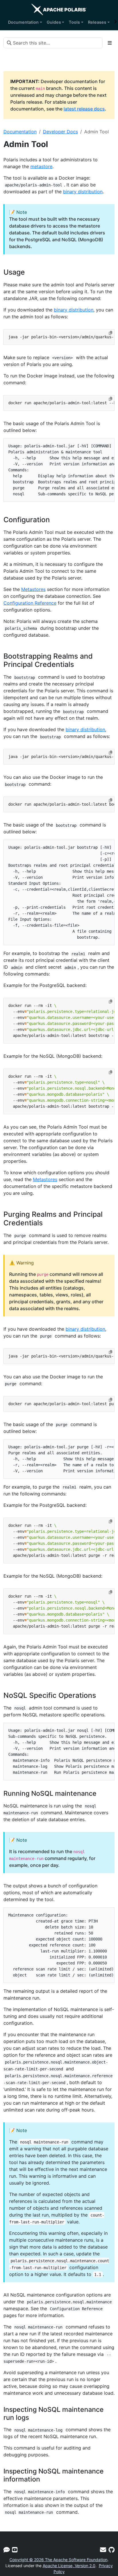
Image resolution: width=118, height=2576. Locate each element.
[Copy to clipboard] (111, 333)
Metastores (33, 589)
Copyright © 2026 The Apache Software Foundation (58, 2560)
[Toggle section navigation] (110, 43)
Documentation (20, 132)
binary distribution (83, 192)
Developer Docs (60, 132)
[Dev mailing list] (103, 2550)
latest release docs (84, 109)
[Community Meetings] (15, 2550)
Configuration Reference (30, 603)
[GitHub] (112, 2550)
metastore (41, 166)
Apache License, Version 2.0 (69, 2566)
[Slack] (7, 2550)
